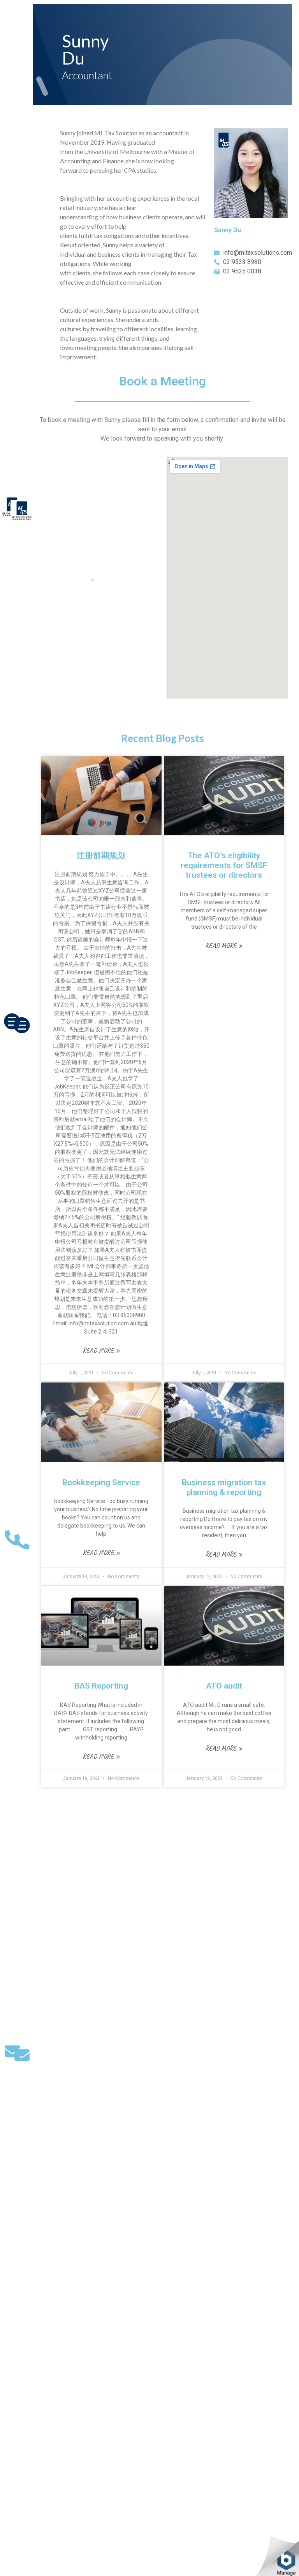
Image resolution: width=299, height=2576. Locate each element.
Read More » (101, 1350)
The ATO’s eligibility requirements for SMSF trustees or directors (224, 865)
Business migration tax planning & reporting (224, 1487)
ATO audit (224, 1686)
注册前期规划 (101, 856)
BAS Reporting (101, 1686)
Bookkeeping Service (101, 1482)
